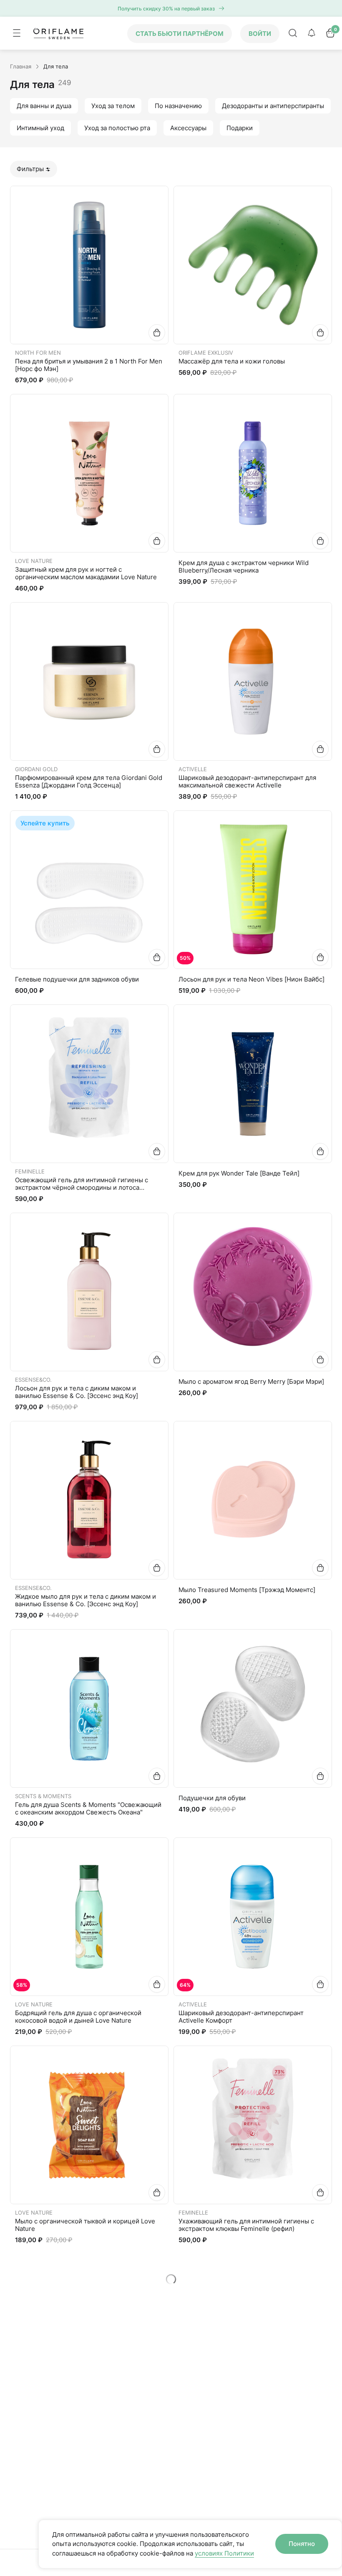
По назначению (178, 106)
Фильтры (30, 169)
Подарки (240, 128)
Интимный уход (40, 128)
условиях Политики (224, 2553)
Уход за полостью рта (117, 128)
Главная (21, 66)
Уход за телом (113, 106)
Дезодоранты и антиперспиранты (273, 106)
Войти (260, 34)
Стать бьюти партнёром (180, 34)
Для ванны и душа (44, 106)
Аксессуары (188, 128)
